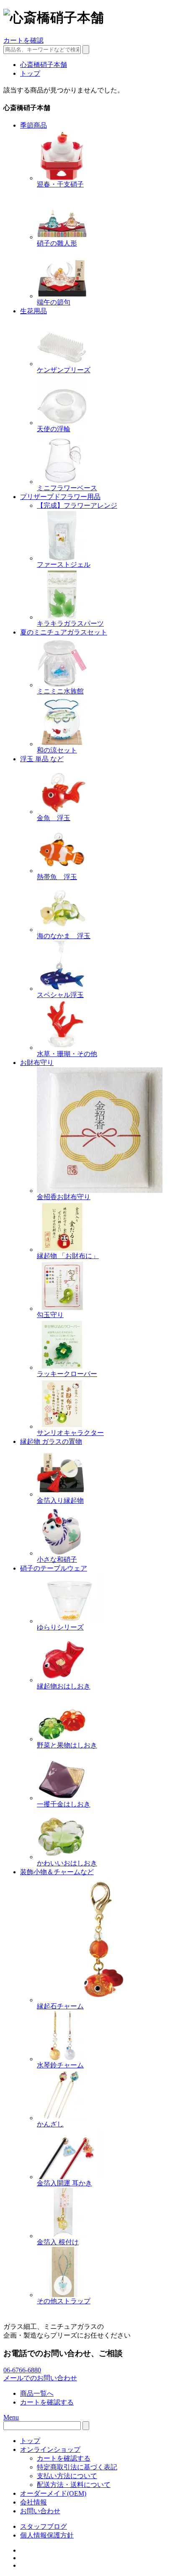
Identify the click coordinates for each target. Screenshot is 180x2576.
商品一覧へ (37, 2393)
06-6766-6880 (22, 2370)
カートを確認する (47, 2402)
